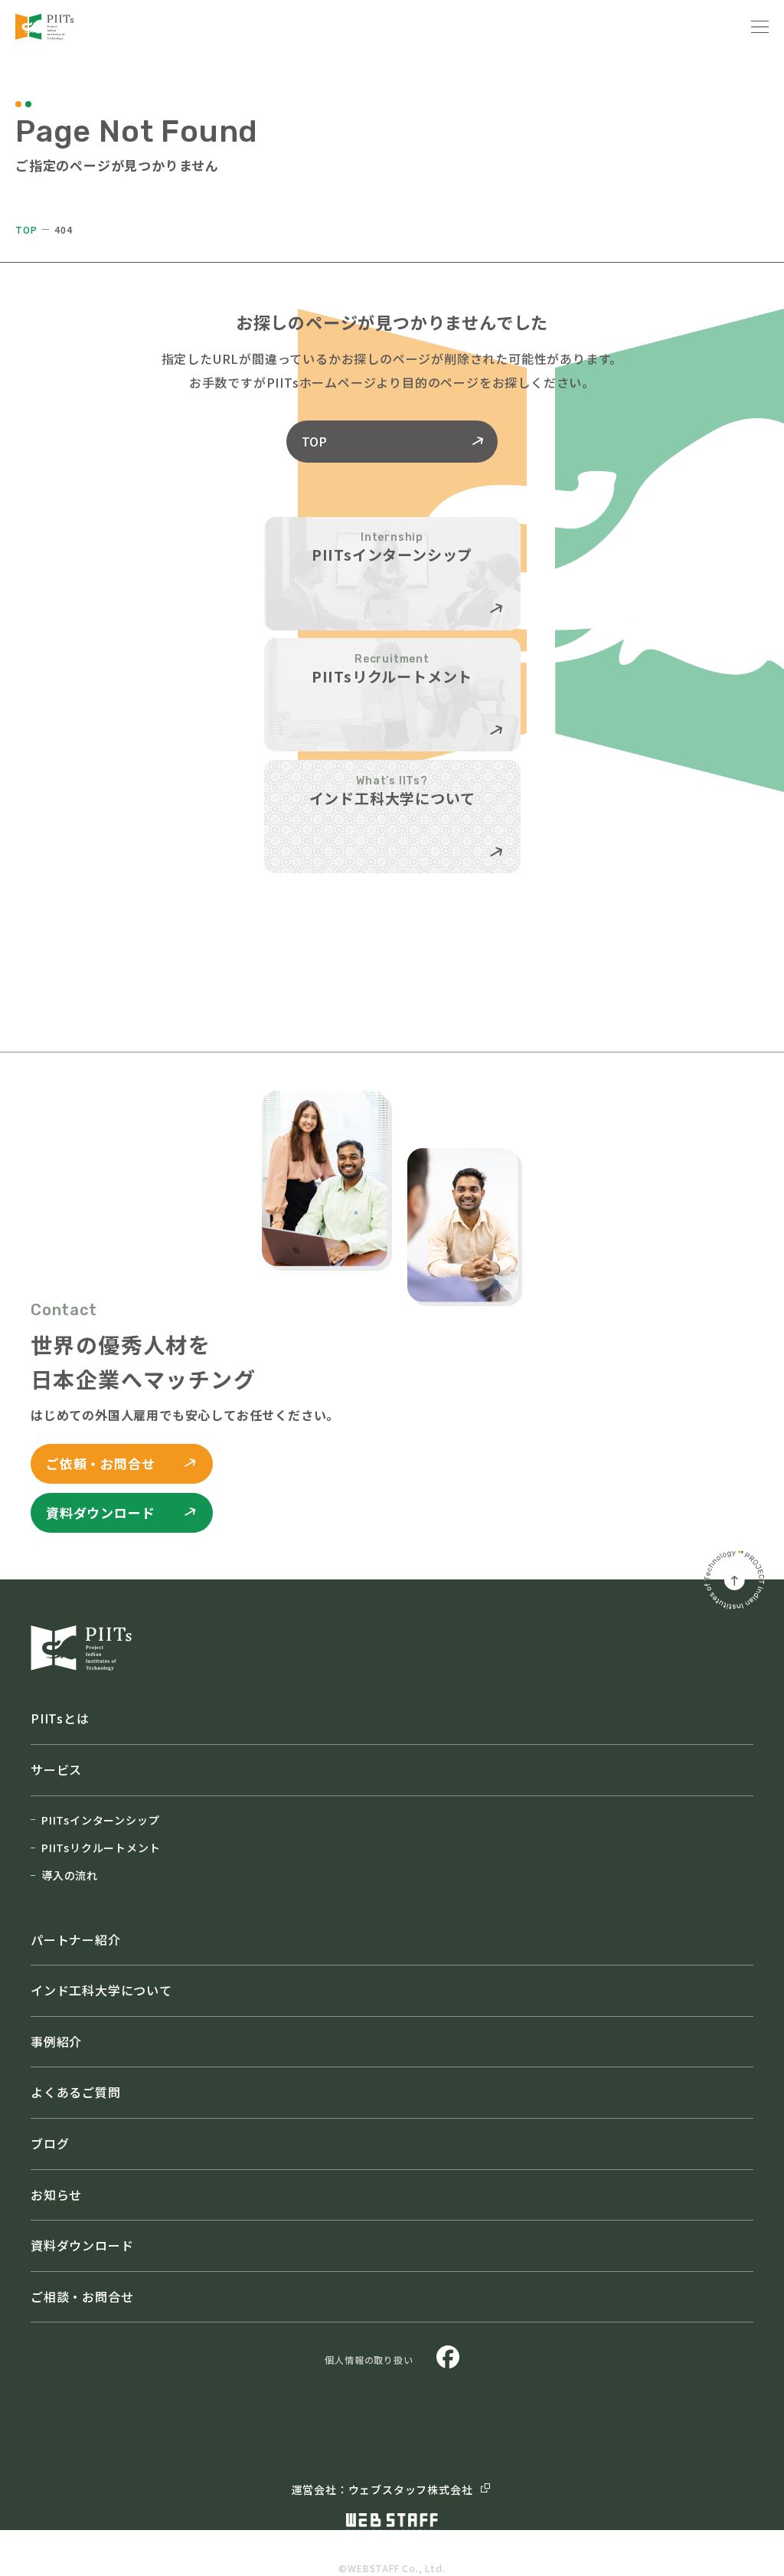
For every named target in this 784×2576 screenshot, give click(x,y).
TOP (26, 229)
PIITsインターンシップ (100, 1820)
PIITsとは (60, 1718)
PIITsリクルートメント (101, 1848)
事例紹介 (56, 2041)
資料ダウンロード (82, 2245)
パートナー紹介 (76, 1939)
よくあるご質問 (76, 2092)
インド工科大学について (101, 1990)
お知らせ (56, 2195)
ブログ (50, 2143)
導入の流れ (70, 1875)
